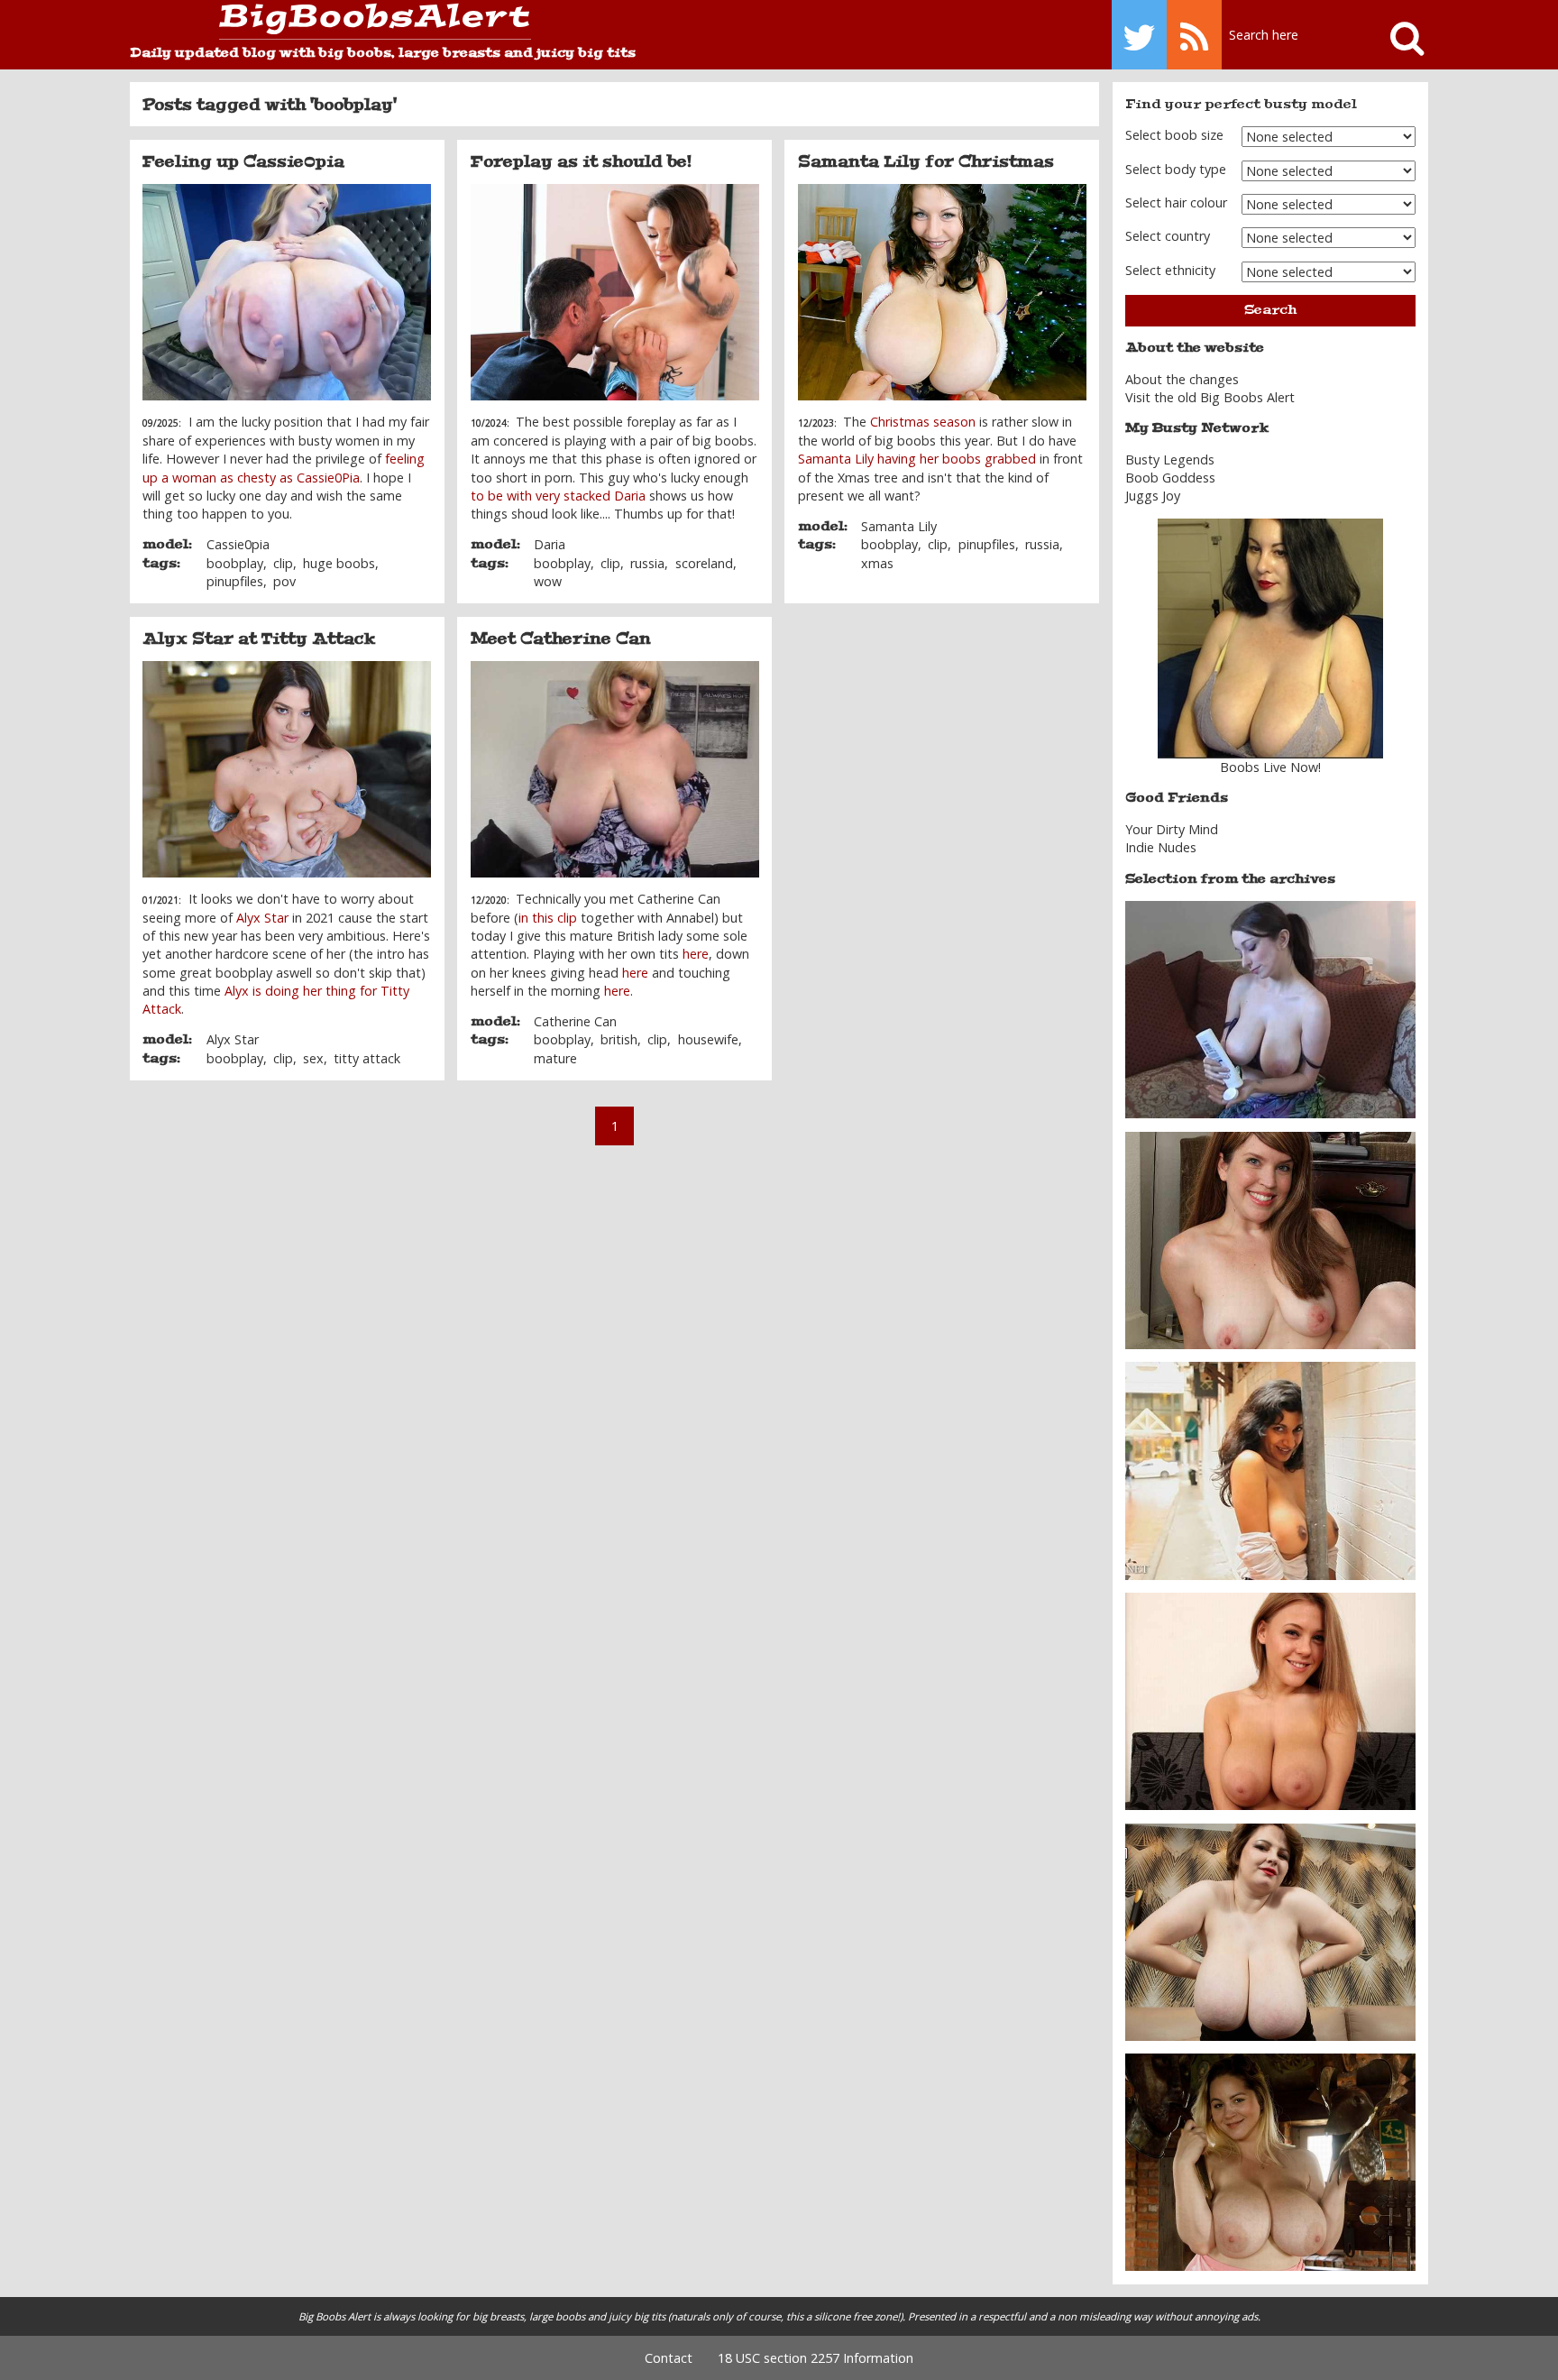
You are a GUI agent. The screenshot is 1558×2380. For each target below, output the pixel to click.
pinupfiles (235, 581)
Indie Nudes (1161, 847)
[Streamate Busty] (1270, 639)
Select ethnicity (1170, 270)
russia (647, 563)
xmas (877, 563)
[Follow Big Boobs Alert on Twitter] (1139, 35)
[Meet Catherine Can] (615, 769)
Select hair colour (1176, 202)
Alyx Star (262, 918)
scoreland (704, 563)
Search (1270, 310)
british (619, 1039)
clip (283, 563)
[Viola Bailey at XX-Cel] (1270, 1700)
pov (284, 581)
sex (313, 1058)
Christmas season (923, 422)
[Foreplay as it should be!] (615, 292)
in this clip (548, 918)
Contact (669, 2358)
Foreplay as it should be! (581, 161)
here (696, 954)
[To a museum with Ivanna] (1270, 2161)
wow (548, 581)
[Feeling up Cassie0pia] (287, 292)
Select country (1168, 236)
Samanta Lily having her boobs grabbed (917, 459)
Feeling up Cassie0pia (243, 161)
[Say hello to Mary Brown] (1270, 1930)
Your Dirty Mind (1172, 829)
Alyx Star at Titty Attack (259, 639)
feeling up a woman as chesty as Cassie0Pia (284, 468)
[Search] (1399, 35)
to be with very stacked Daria (558, 496)
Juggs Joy (1153, 496)
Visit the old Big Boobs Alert (1210, 397)
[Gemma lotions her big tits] (1270, 1009)
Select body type (1176, 169)
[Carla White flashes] (1270, 1470)
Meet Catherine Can (561, 639)
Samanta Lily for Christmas (926, 161)
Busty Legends (1170, 459)
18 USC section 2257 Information (816, 2358)
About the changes (1182, 379)
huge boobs (339, 563)
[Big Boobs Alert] (330, 22)
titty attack (367, 1058)
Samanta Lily (899, 526)
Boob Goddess (1170, 478)
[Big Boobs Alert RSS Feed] (1194, 35)
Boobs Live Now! (1270, 767)
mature (555, 1058)
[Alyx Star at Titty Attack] (287, 769)
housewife (708, 1039)
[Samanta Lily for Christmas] (942, 292)
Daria (550, 544)
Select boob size (1174, 135)
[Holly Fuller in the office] (1270, 1239)
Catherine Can (575, 1021)
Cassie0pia (238, 544)
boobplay (235, 563)
